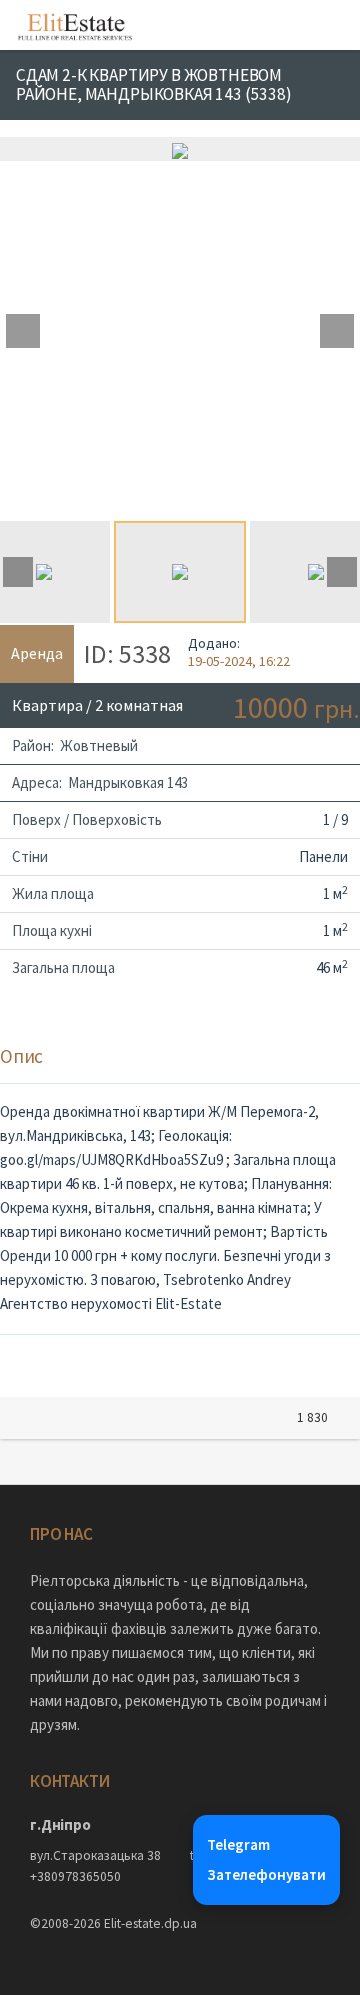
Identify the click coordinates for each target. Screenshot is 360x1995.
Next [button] (337, 331)
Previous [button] (23, 331)
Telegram (238, 1844)
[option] (180, 149)
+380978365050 (75, 1876)
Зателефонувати (266, 1874)
